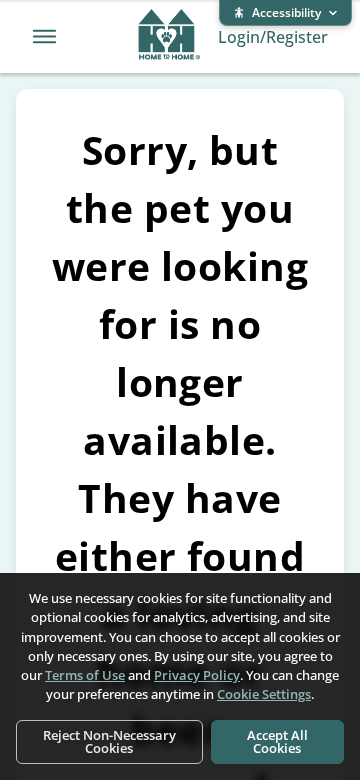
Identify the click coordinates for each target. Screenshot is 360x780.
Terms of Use (85, 675)
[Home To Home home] (169, 37)
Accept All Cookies (277, 741)
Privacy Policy (197, 675)
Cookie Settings (264, 694)
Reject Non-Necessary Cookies (109, 741)
